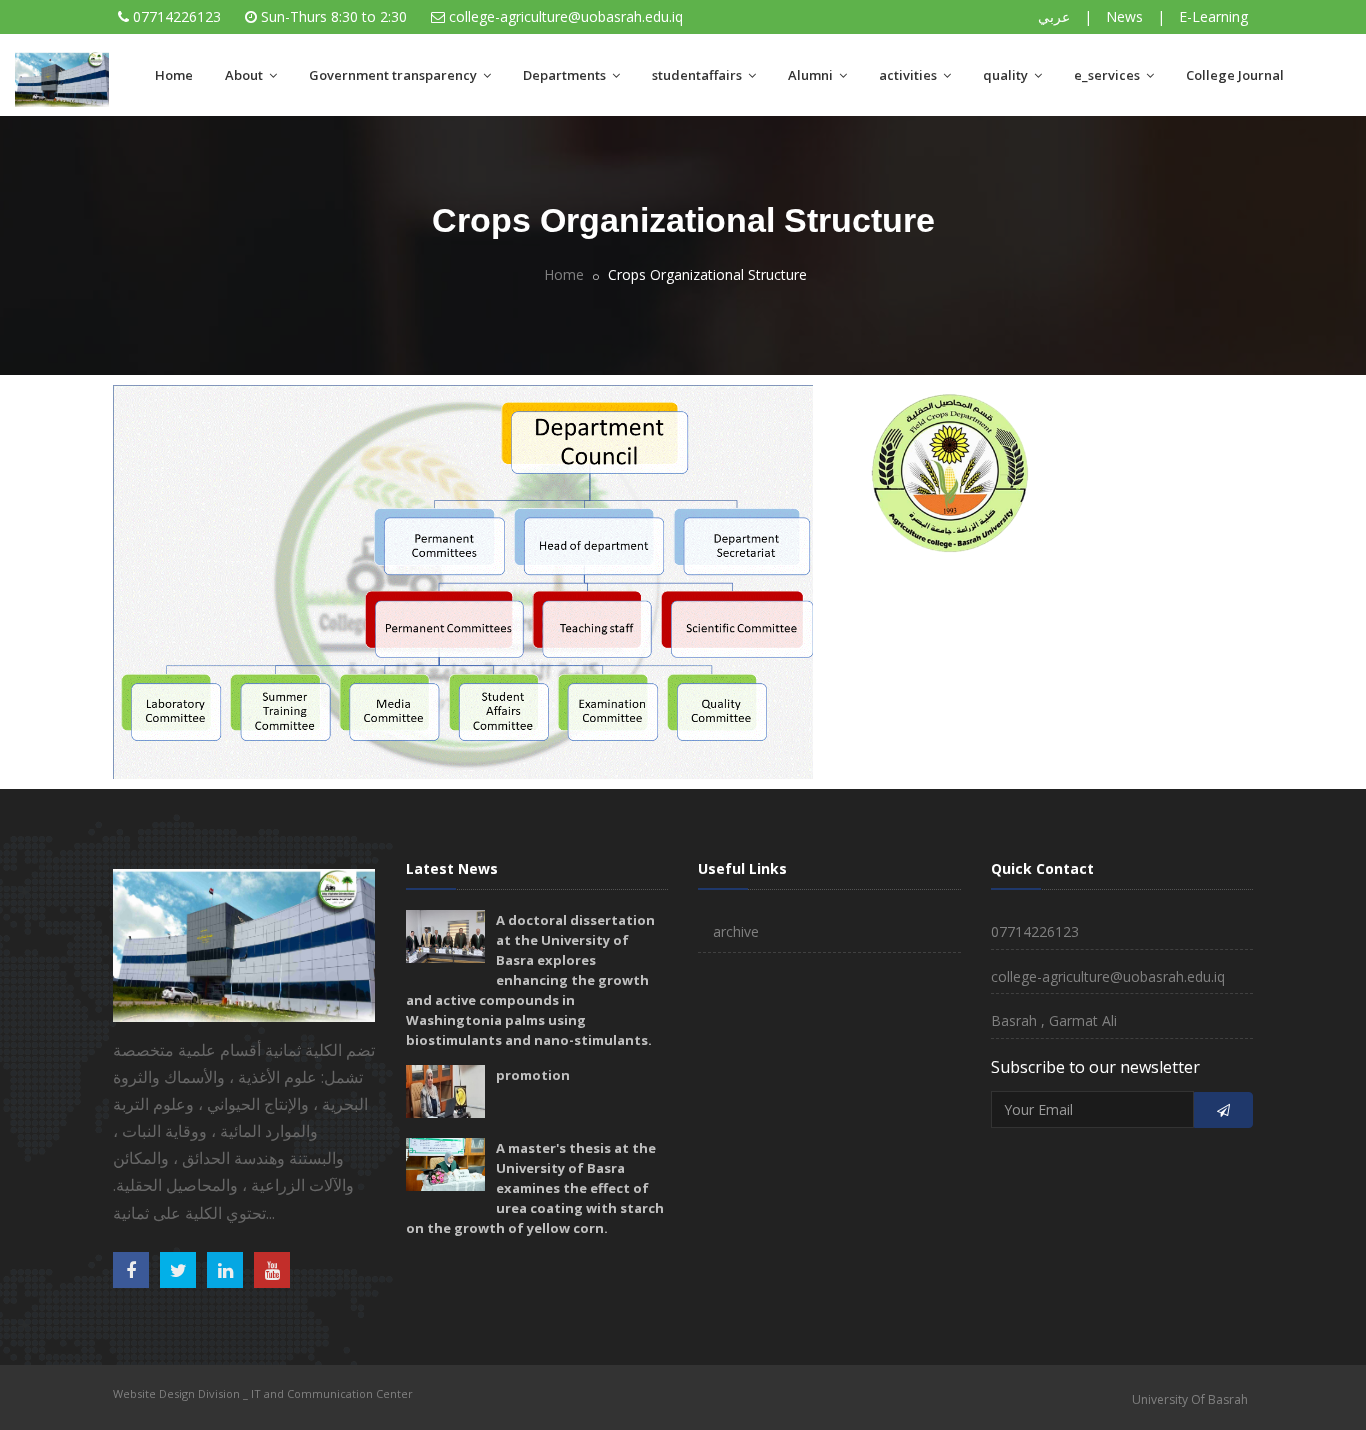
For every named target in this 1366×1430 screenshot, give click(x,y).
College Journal (1235, 75)
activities (909, 75)
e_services (1108, 75)
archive (736, 931)
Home (174, 75)
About (245, 75)
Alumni (812, 75)
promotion (533, 1075)
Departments (566, 75)
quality (1007, 75)
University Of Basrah (1190, 1399)
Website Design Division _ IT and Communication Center (263, 1393)
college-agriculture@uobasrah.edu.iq (566, 16)
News (1124, 16)
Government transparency (394, 75)
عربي (1054, 16)
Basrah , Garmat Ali (1054, 1020)
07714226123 (177, 16)
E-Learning (1213, 16)
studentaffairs (698, 75)
